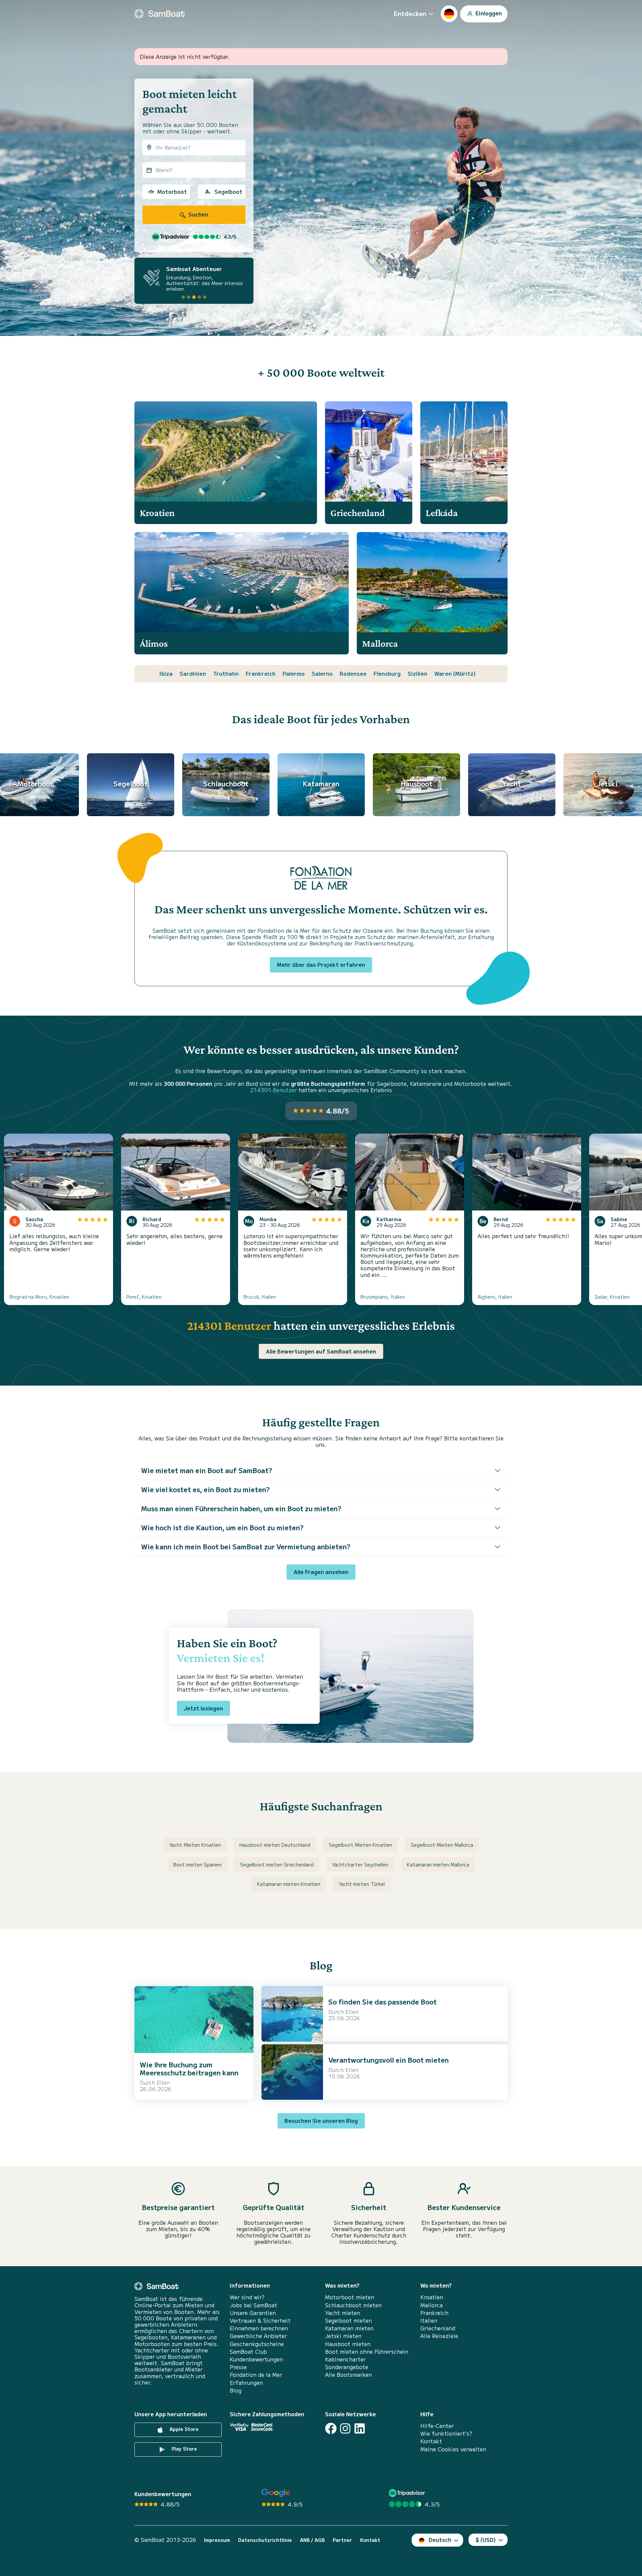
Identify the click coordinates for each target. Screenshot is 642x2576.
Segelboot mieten (348, 2321)
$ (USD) (486, 2540)
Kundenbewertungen (256, 2359)
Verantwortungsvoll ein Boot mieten (389, 2060)
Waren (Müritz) (455, 673)
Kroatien (432, 2297)
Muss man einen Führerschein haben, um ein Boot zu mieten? (241, 1508)
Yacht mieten (343, 2313)
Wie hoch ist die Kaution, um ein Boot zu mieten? (222, 1527)
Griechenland (438, 2328)
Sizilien (417, 673)
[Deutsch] (449, 14)
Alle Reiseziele (439, 2336)
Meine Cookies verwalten (453, 2449)
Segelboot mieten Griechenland (277, 1864)
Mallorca (432, 2305)
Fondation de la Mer (256, 2375)
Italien (429, 2321)
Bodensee (353, 673)
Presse (238, 2367)
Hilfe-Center (437, 2426)
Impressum (217, 2540)
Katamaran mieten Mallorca (438, 1864)
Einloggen (488, 13)
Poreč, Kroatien (144, 1297)
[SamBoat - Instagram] (345, 2428)
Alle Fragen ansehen (321, 1572)
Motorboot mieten (350, 2297)
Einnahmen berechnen (259, 2328)
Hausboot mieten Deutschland (275, 1845)
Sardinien (193, 673)
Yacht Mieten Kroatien (195, 1845)
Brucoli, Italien (260, 1297)
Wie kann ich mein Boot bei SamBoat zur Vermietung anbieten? (246, 1547)
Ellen (163, 2082)
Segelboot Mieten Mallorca (442, 1845)
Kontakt (431, 2441)
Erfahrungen (246, 2383)
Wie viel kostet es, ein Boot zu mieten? (205, 1489)
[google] (276, 2493)
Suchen (198, 214)
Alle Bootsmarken (348, 2375)
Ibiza (166, 673)
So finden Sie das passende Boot (383, 2002)
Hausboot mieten (348, 2344)
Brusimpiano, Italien (383, 1297)
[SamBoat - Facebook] (331, 2428)
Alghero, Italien (495, 1297)
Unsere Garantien (253, 2313)
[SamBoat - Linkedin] (360, 2428)
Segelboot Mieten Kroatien (360, 1845)
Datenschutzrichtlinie (265, 2540)
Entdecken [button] (410, 13)
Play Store (184, 2449)
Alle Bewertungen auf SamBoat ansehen (321, 1351)
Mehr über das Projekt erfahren (321, 964)
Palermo (294, 673)
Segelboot (228, 191)
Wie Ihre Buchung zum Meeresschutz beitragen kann (189, 2069)
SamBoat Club (248, 2352)
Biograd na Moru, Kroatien (39, 1297)
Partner (342, 2540)
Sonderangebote (347, 2367)
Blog (236, 2390)
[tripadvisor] (408, 2493)
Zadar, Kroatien (612, 1297)
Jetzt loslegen (203, 1708)
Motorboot (172, 191)
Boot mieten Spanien (197, 1864)
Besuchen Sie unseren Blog (321, 2120)
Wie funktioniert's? (446, 2433)
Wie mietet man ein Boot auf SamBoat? (207, 1470)
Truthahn (226, 673)
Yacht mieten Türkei (362, 1884)
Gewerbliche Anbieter (258, 2336)
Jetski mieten (343, 2336)
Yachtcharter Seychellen (360, 1864)
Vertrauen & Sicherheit (260, 2321)
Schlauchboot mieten (353, 2305)
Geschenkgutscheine (257, 2344)
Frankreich (261, 673)
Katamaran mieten (349, 2328)
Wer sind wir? (247, 2297)
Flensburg (387, 673)
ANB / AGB (312, 2540)
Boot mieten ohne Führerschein (367, 2352)
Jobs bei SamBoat (253, 2305)
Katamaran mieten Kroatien (289, 1884)
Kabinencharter (345, 2359)
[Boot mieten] (159, 14)
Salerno (322, 673)
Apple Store (183, 2429)
